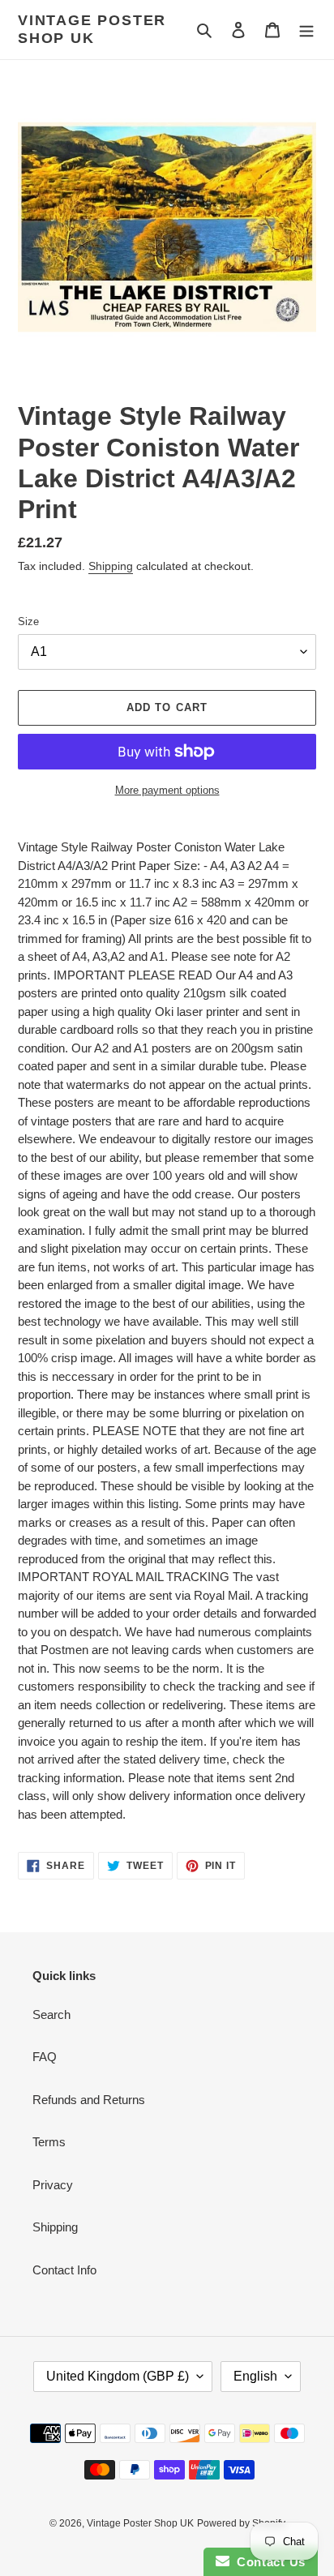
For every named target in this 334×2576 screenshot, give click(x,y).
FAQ (45, 2057)
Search (51, 2015)
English (255, 2376)
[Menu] (306, 30)
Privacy (53, 2185)
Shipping (111, 566)
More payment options (167, 790)
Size (28, 621)
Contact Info (64, 2270)
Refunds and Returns (89, 2100)
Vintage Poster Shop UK (92, 29)
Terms (49, 2142)
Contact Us (268, 2562)
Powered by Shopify (241, 2523)
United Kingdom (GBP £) (118, 2376)
